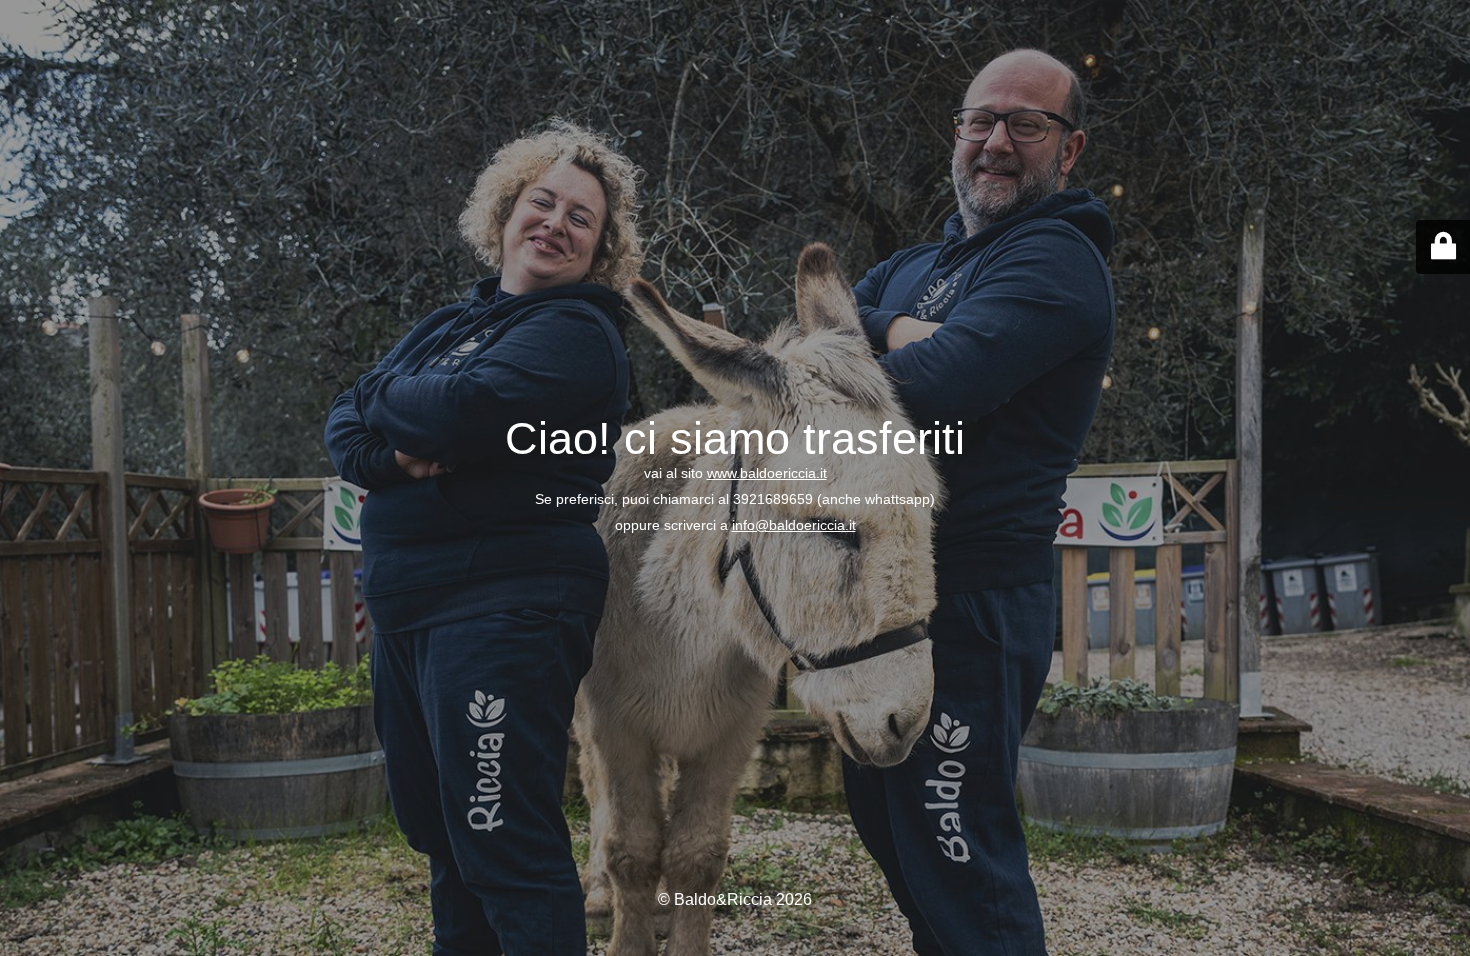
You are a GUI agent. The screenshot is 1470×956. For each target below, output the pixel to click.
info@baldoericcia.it (794, 525)
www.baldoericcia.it (767, 473)
